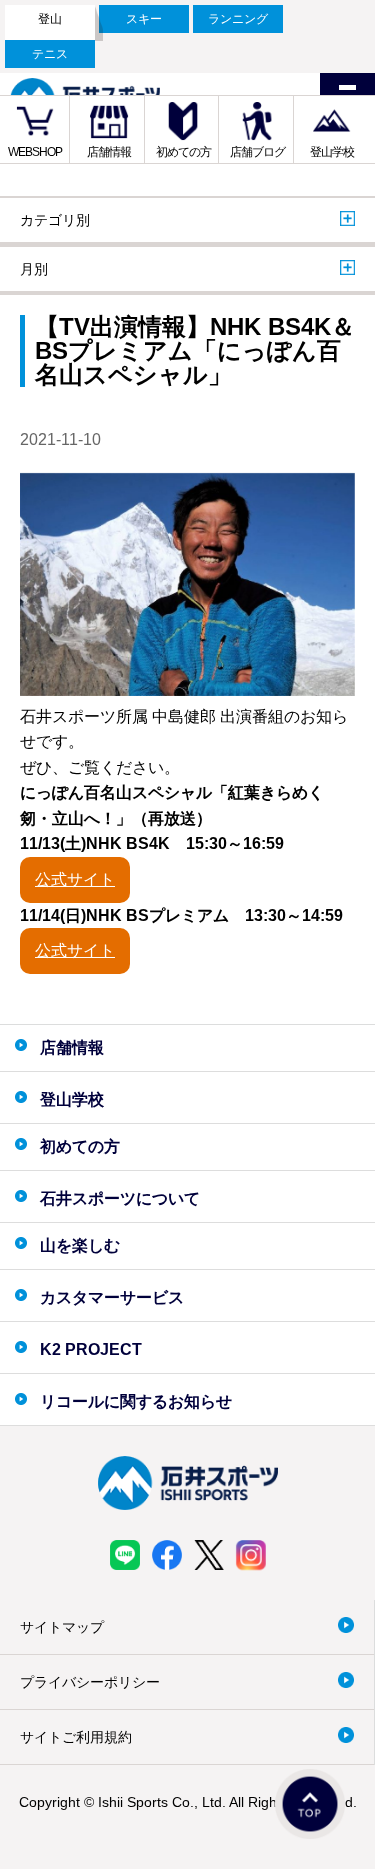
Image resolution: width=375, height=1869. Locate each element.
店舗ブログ (257, 152)
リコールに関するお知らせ (136, 1401)
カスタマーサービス (112, 1297)
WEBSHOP (35, 152)
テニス (50, 54)
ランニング (238, 19)
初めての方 (183, 152)
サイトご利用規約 (76, 1737)
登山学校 (332, 152)
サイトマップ (62, 1627)
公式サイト (75, 879)
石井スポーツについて (120, 1198)
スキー (144, 19)
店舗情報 (109, 152)
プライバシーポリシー (90, 1682)
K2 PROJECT (91, 1349)
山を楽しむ (80, 1245)
